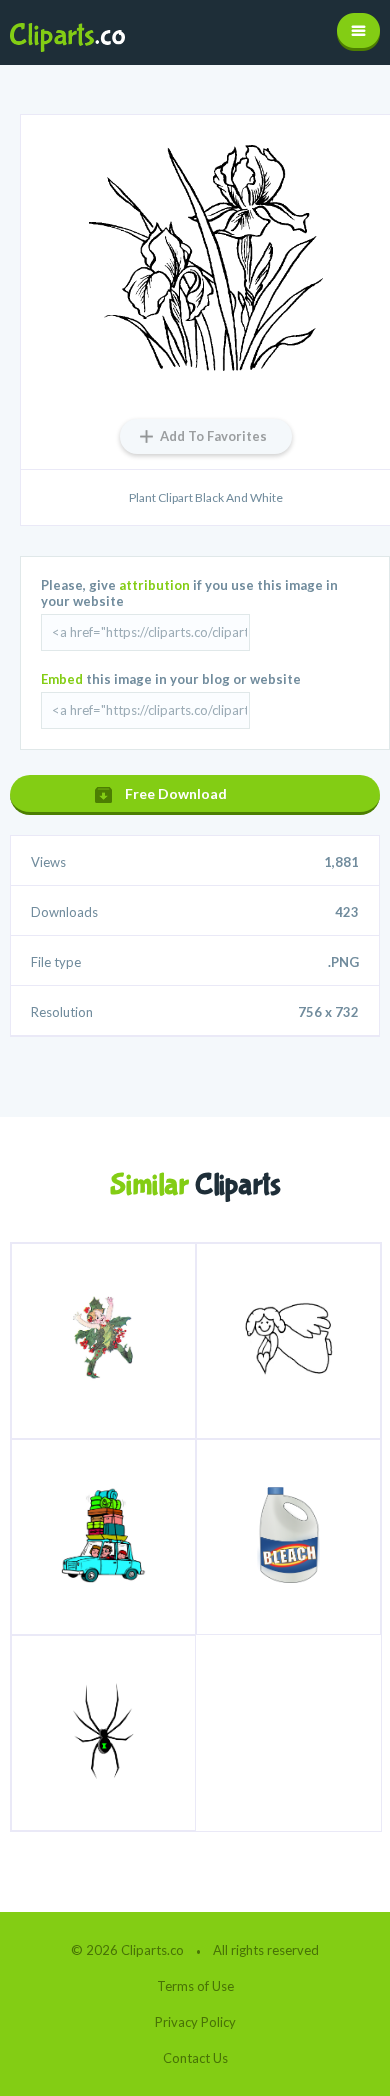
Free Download (176, 793)
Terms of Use (195, 1986)
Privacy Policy (195, 2022)
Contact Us (195, 2058)
